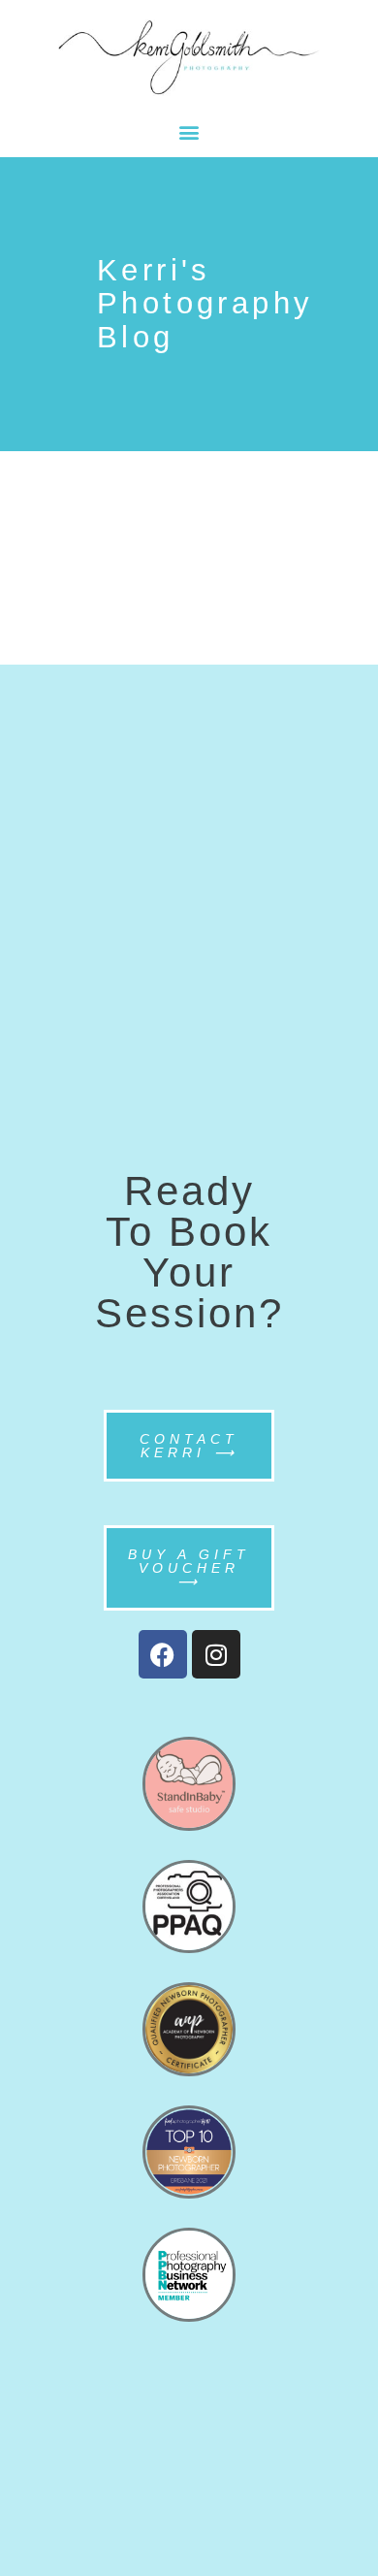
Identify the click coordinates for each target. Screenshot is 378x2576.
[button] (189, 131)
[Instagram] (216, 1654)
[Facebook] (163, 1654)
